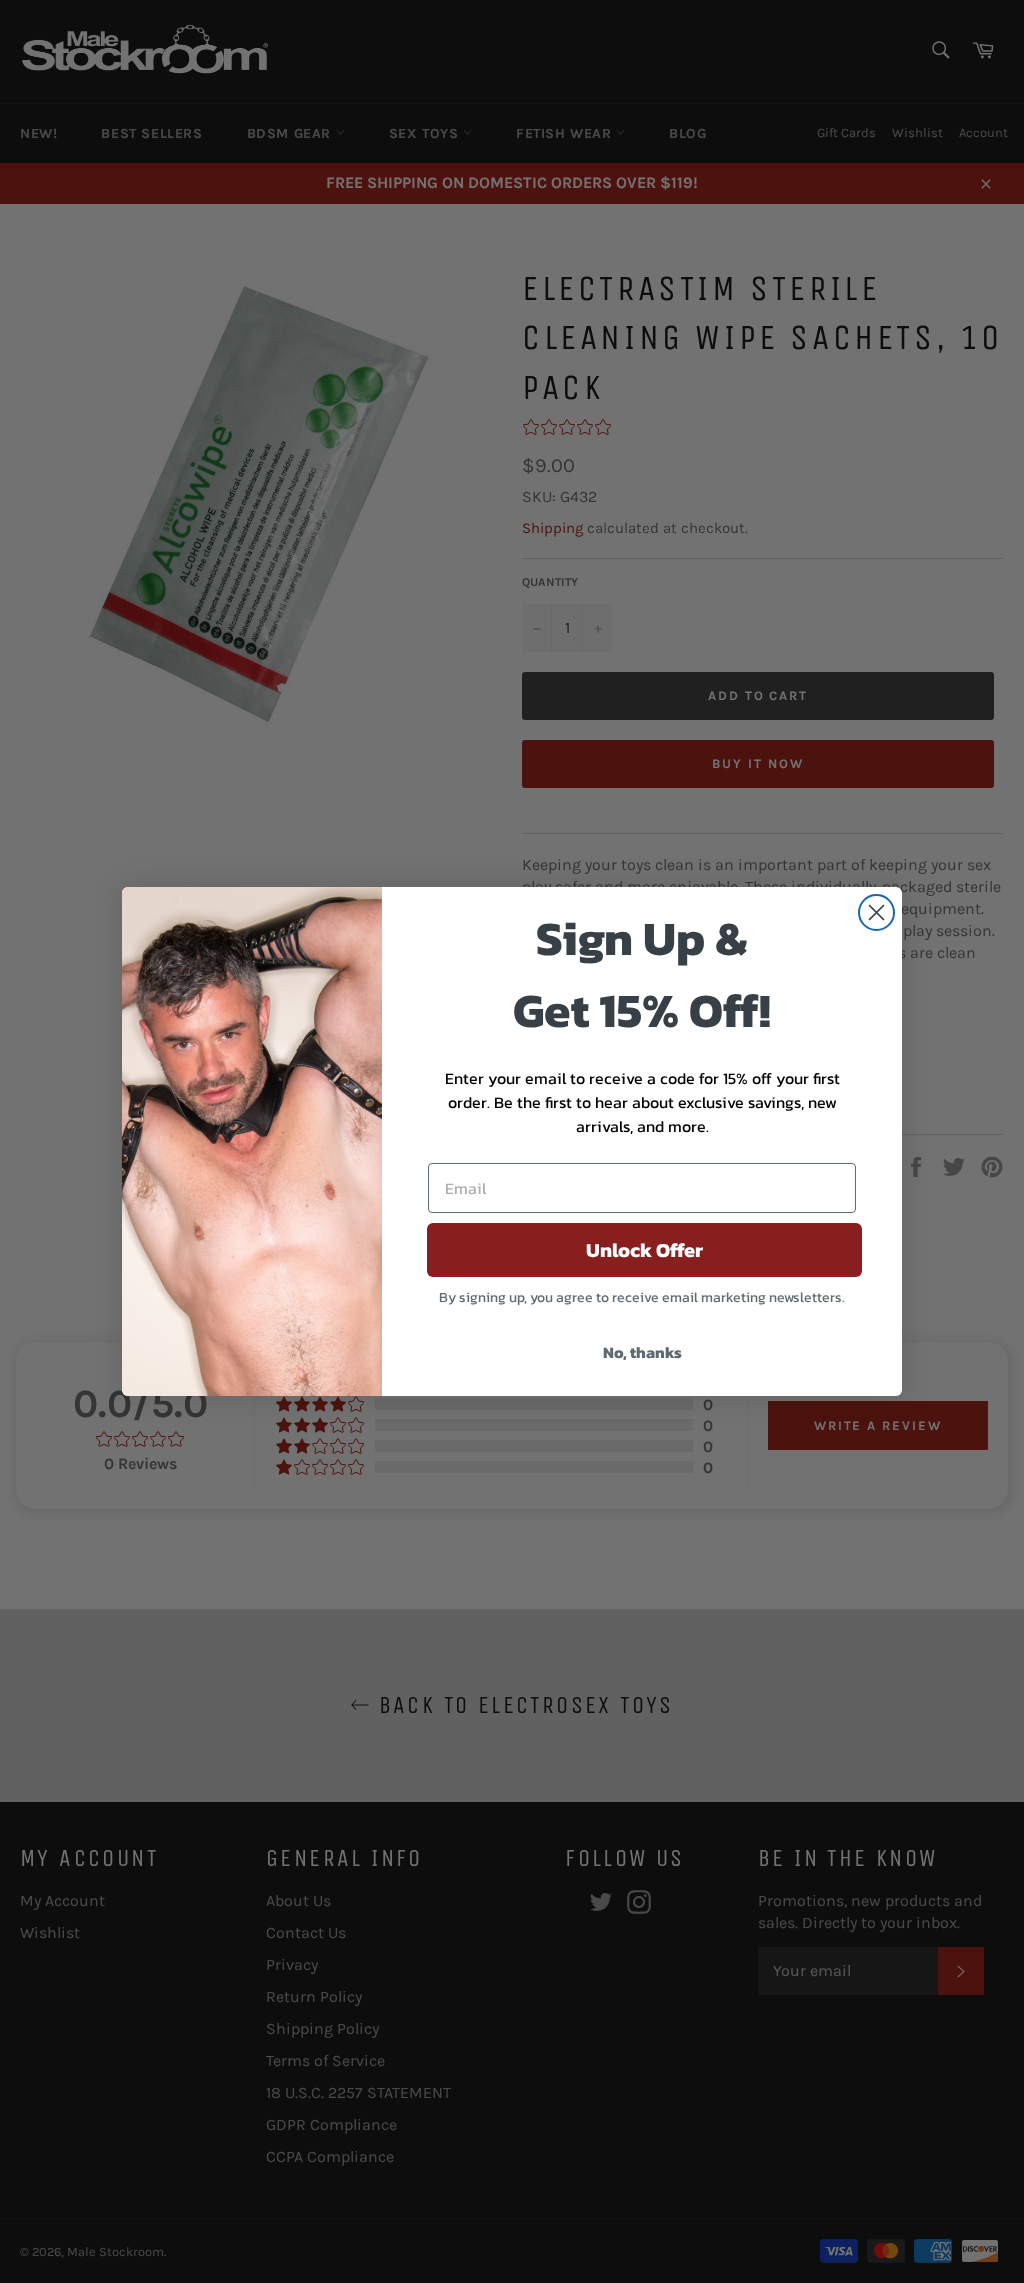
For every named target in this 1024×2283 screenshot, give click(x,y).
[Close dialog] (876, 912)
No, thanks (642, 1352)
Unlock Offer (644, 1250)
